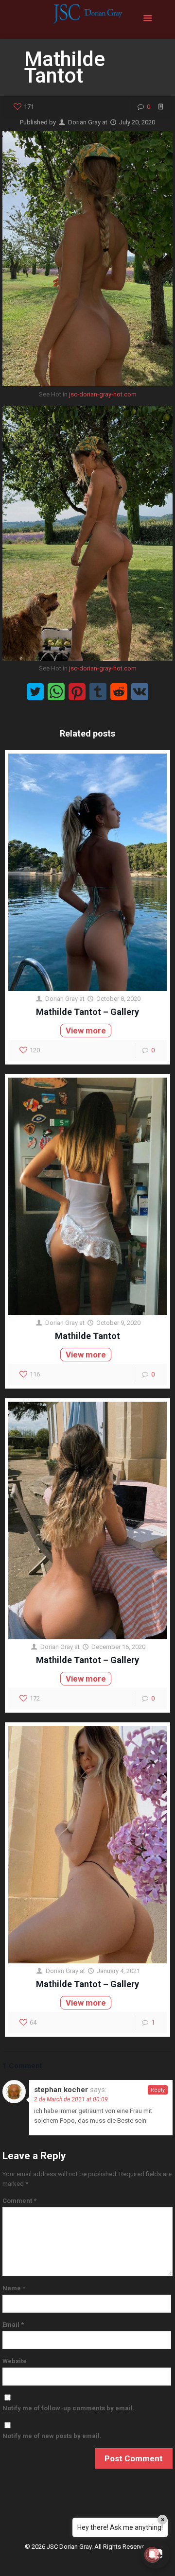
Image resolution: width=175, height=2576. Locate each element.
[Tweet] (35, 692)
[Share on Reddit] (119, 692)
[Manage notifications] (152, 2555)
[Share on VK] (140, 692)
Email (13, 2325)
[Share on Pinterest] (77, 692)
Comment (19, 2201)
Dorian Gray (84, 122)
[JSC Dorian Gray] (87, 19)
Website (15, 2361)
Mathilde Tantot (87, 1336)
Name (14, 2288)
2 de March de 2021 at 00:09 (71, 2099)
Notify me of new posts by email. (52, 2436)
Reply (158, 2090)
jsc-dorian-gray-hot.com (103, 394)
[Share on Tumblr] (98, 692)
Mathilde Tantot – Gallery (87, 1012)
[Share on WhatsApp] (56, 692)
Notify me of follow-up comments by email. (69, 2408)
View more (86, 1030)
